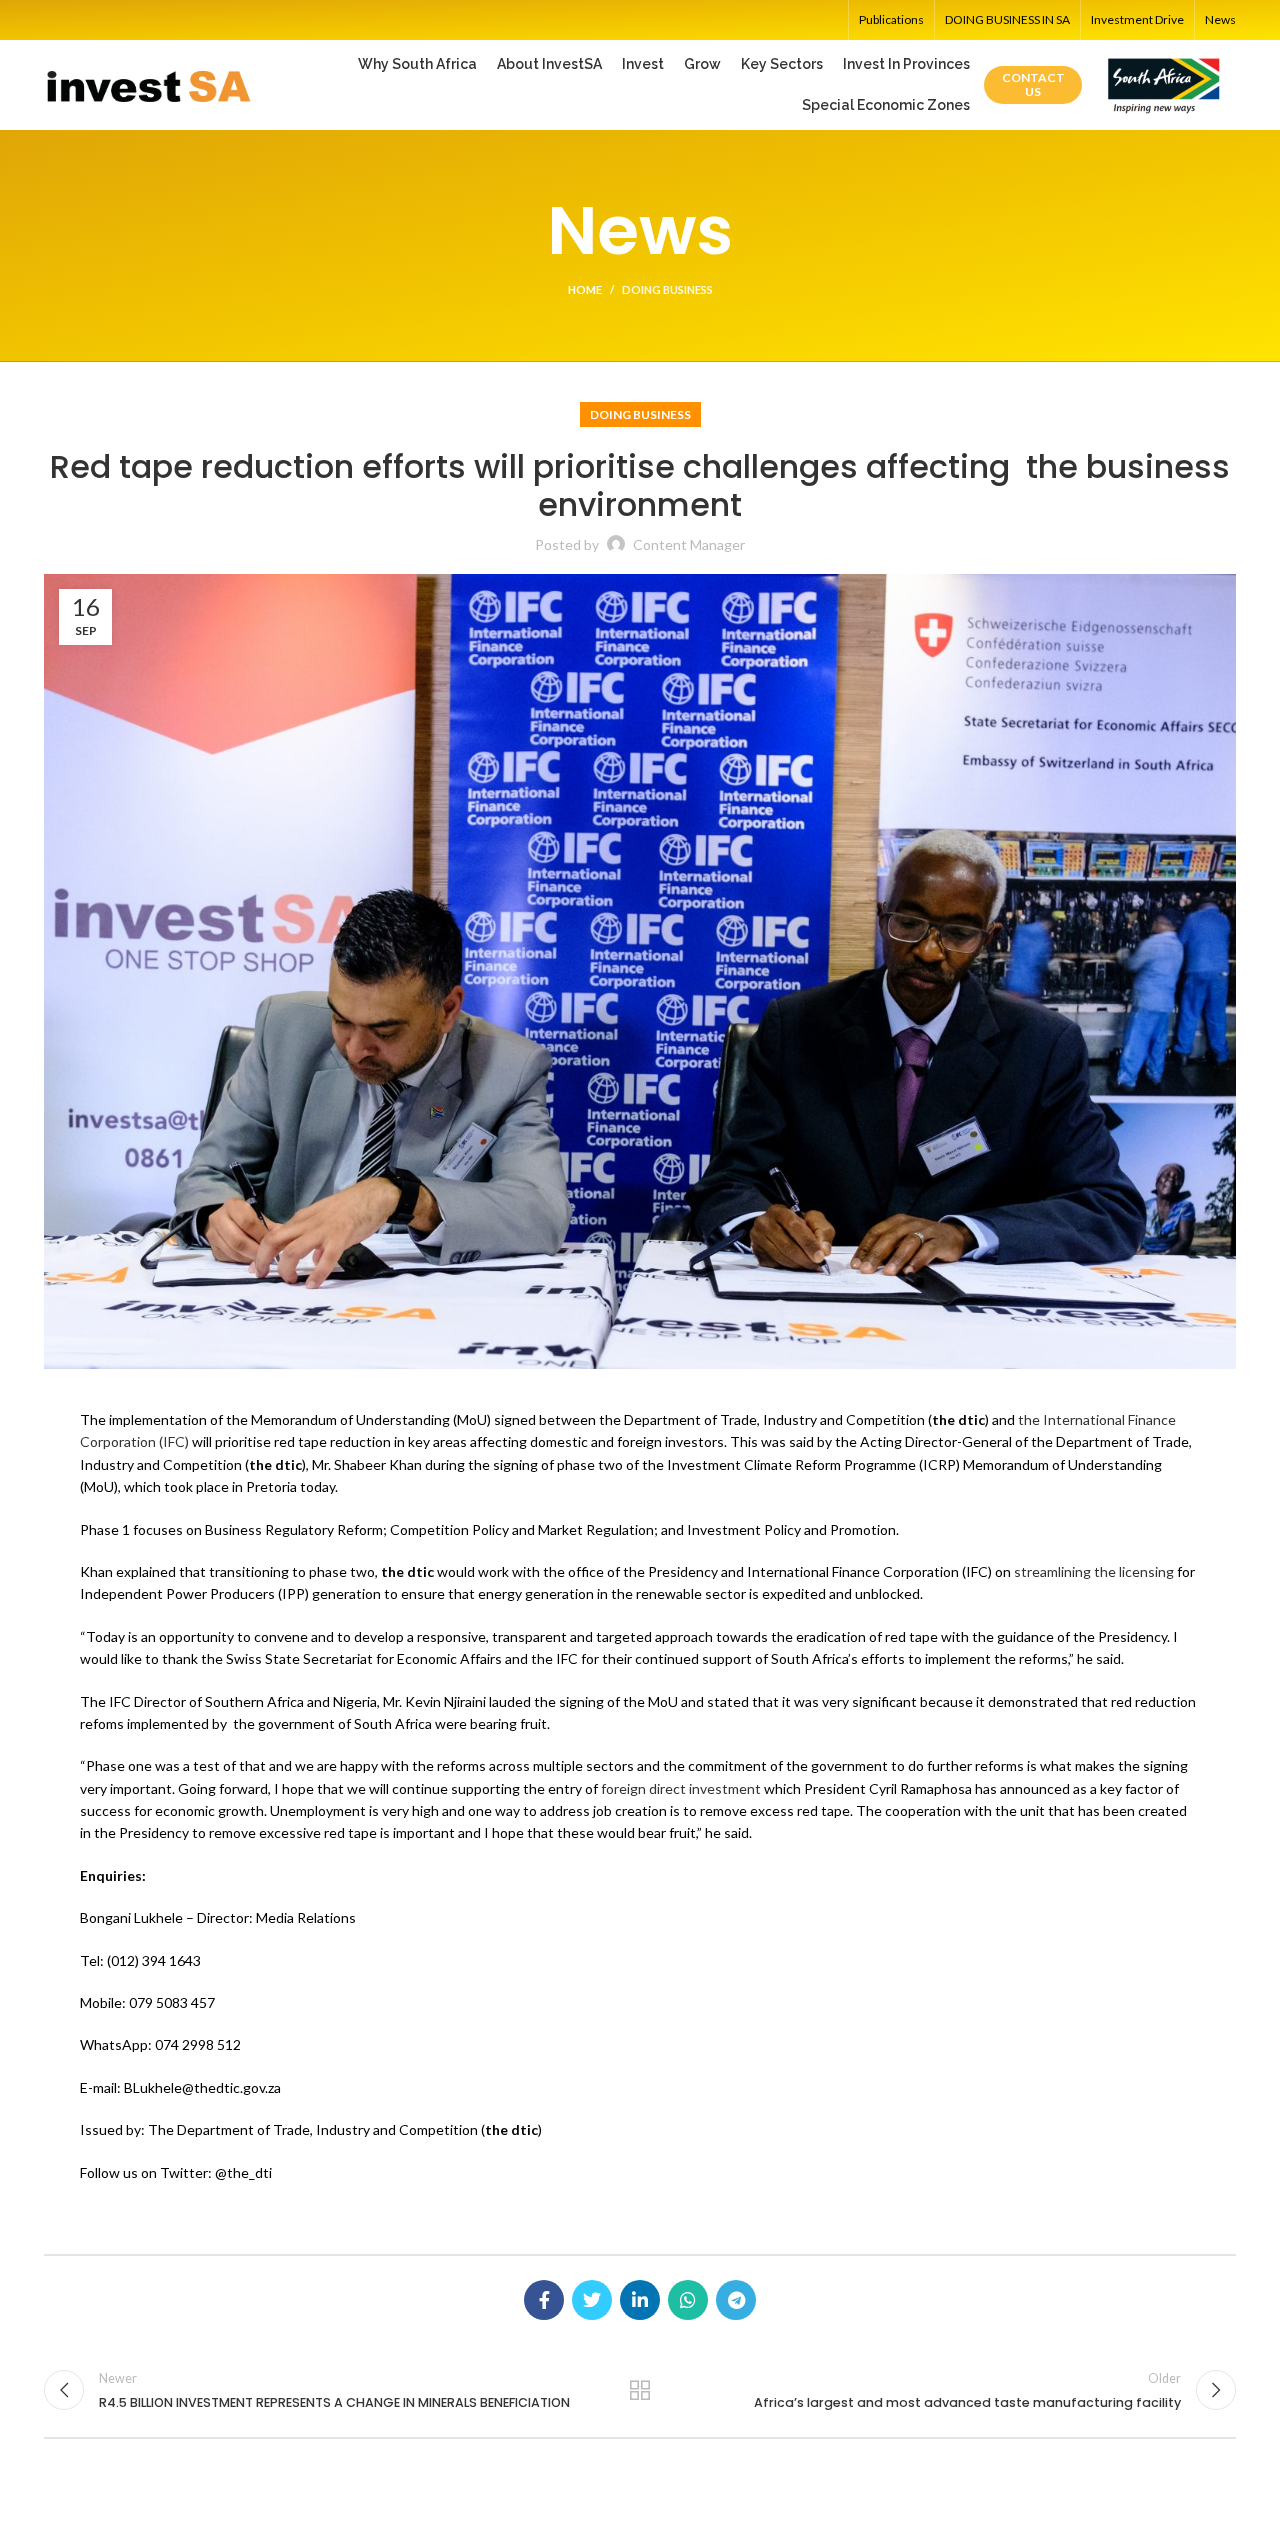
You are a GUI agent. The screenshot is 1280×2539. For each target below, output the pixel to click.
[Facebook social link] (544, 2300)
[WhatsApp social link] (688, 2300)
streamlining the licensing (1094, 1571)
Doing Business (667, 289)
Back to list (640, 2390)
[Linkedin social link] (640, 2300)
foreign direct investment (681, 1788)
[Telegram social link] (736, 2300)
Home (585, 289)
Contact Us (1033, 84)
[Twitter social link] (592, 2300)
